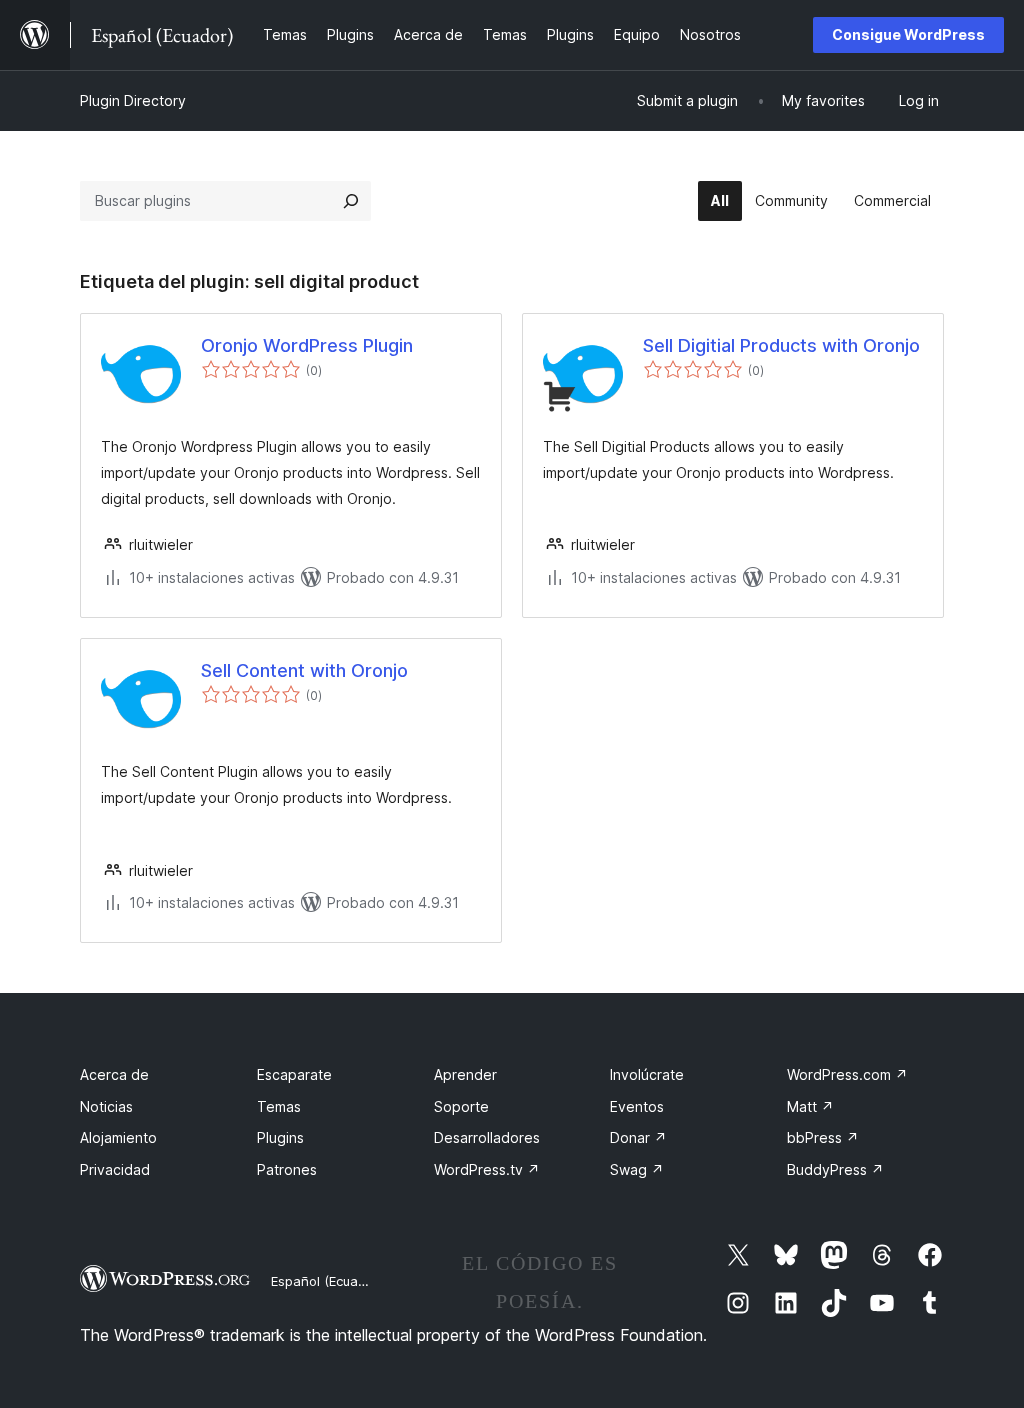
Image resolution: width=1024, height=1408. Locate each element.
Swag (637, 1169)
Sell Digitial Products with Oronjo (781, 345)
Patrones (287, 1169)
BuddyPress (835, 1169)
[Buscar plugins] (351, 201)
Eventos (637, 1106)
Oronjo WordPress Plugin (307, 345)
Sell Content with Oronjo (304, 670)
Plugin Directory (133, 100)
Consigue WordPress (908, 34)
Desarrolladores (487, 1137)
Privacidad (115, 1169)
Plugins (280, 1137)
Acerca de (114, 1074)
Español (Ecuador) (327, 1281)
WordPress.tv (487, 1169)
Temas (279, 1106)
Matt (810, 1106)
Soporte (461, 1106)
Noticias (106, 1106)
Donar (638, 1137)
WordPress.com (847, 1074)
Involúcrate (647, 1074)
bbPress (823, 1137)
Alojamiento (118, 1137)
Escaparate (294, 1074)
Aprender (465, 1074)
